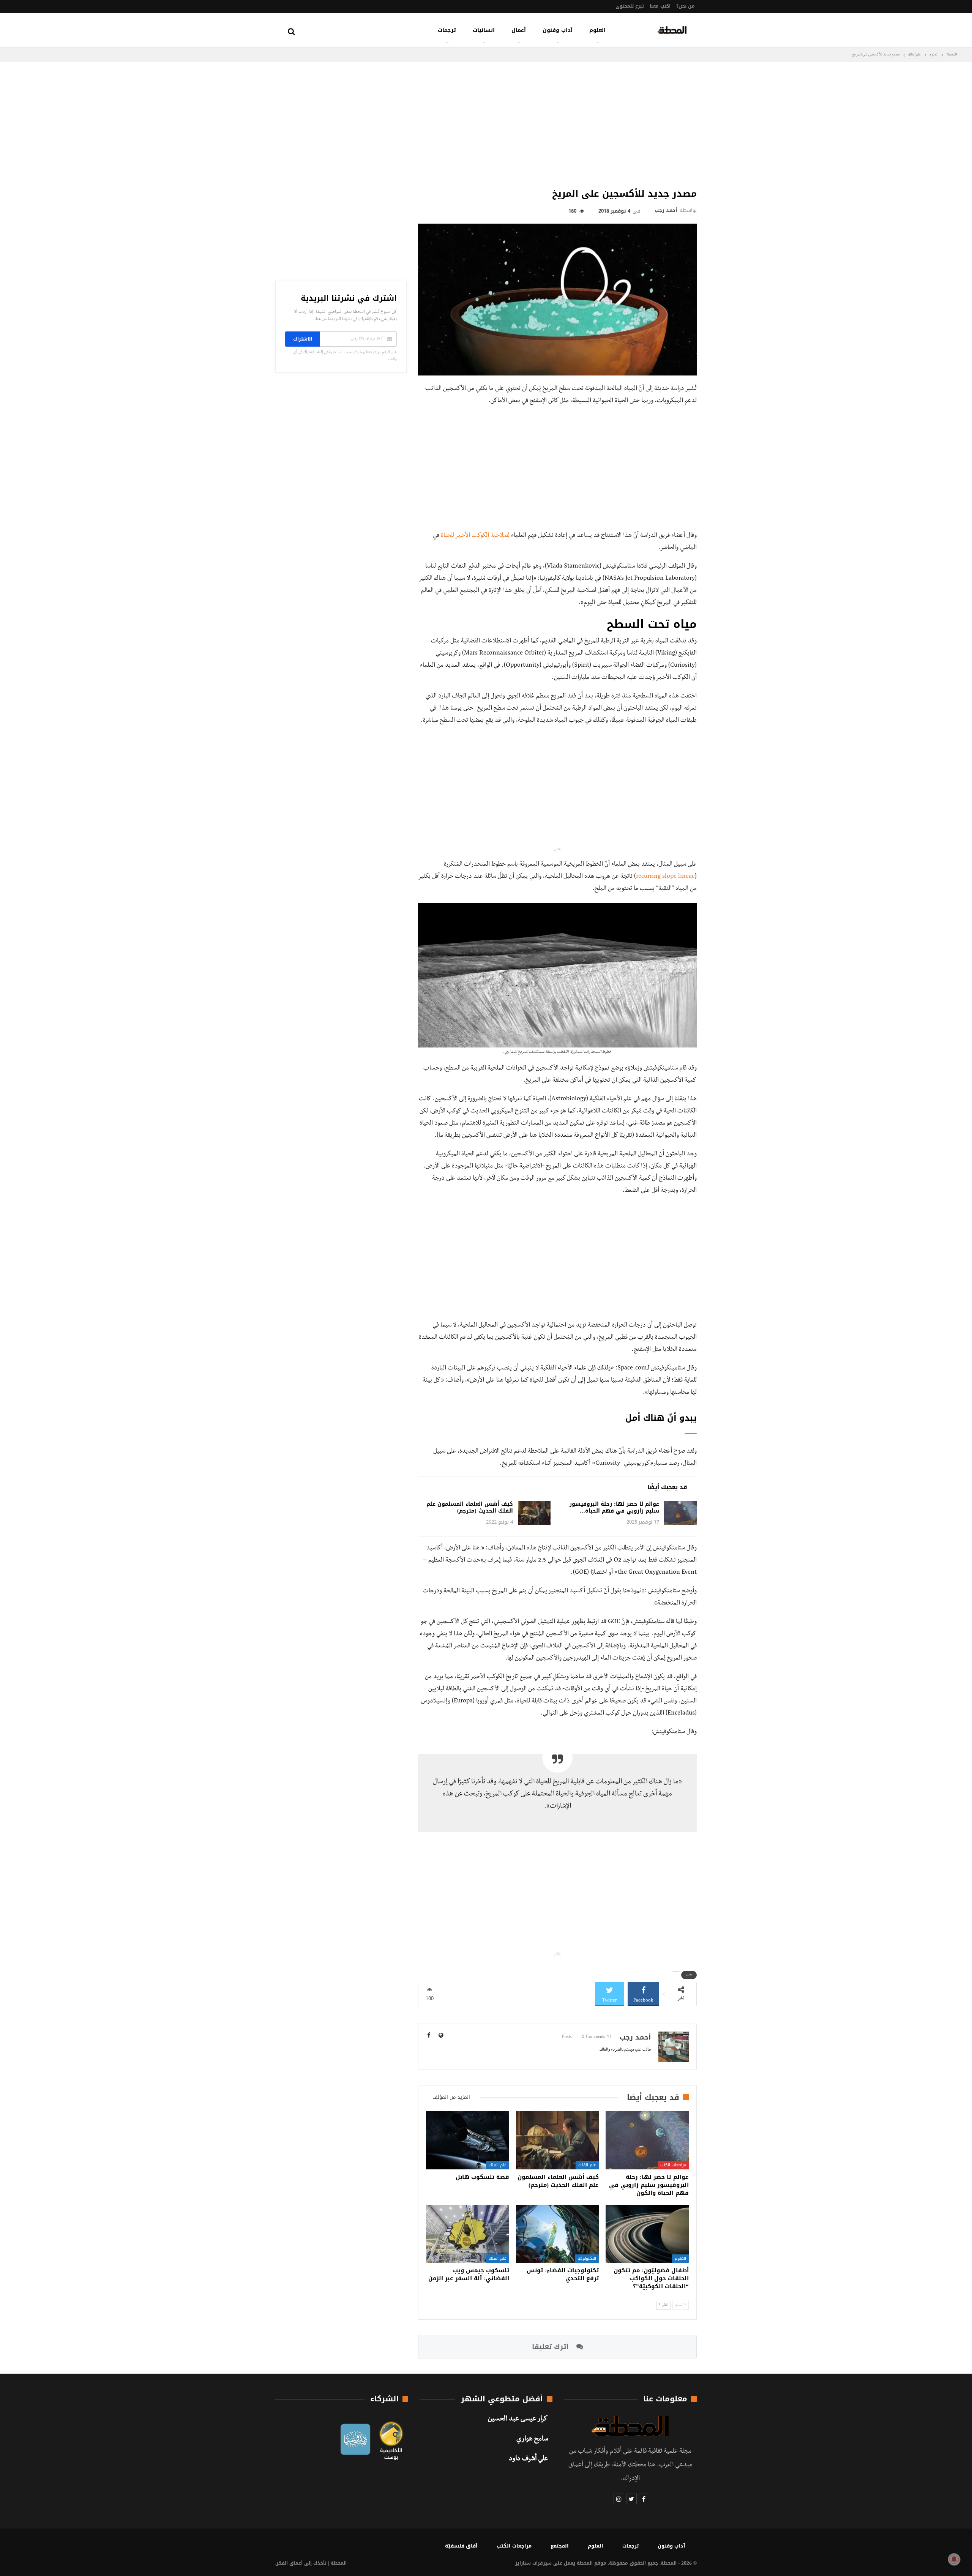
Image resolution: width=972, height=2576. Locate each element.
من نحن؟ (686, 6)
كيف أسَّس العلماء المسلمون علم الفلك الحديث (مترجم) (470, 1507)
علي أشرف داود (528, 2459)
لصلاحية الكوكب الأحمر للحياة (475, 536)
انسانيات (484, 30)
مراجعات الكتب (673, 2165)
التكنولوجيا (587, 2258)
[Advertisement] (557, 123)
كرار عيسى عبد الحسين (518, 2420)
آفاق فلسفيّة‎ (461, 2546)
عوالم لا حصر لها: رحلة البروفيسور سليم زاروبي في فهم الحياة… (614, 1507)
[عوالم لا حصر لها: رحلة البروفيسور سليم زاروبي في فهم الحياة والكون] (680, 1513)
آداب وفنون (558, 30)
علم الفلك (587, 2165)
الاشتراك (303, 339)
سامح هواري (532, 2440)
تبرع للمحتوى (630, 6)
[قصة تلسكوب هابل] (468, 2140)
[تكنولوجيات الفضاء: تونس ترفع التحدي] (558, 2234)
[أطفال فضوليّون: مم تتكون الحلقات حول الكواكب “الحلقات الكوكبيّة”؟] (647, 2234)
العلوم (597, 30)
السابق (679, 2305)
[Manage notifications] (954, 2559)
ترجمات (447, 30)
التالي (665, 2305)
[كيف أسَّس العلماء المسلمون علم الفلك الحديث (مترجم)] (534, 1513)
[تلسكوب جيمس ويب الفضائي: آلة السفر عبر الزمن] (468, 2234)
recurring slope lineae (665, 877)
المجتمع (560, 2546)
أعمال (519, 30)
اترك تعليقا (551, 2347)
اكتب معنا (660, 6)
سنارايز (523, 2563)
